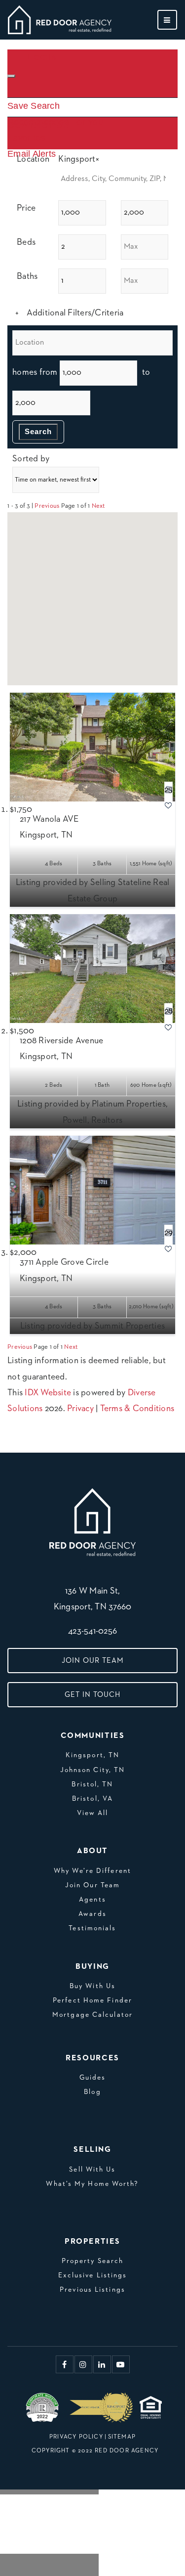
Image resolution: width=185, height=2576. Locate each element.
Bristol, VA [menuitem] (92, 1799)
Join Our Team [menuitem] (92, 1885)
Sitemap (122, 2437)
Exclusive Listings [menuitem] (93, 2275)
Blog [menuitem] (92, 2092)
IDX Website (48, 1393)
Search (38, 431)
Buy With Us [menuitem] (92, 1986)
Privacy (80, 1409)
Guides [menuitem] (93, 2078)
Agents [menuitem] (92, 1900)
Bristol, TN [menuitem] (92, 1784)
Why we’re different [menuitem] (92, 1871)
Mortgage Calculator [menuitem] (92, 2015)
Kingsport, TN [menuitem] (92, 1755)
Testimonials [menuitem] (92, 1928)
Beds (26, 242)
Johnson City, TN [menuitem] (93, 1770)
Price (26, 208)
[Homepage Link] (60, 19)
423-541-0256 (92, 1631)
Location (33, 159)
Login (42, 57)
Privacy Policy (76, 2437)
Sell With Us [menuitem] (92, 2170)
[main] (92, 709)
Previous (47, 506)
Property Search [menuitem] (93, 2261)
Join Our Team (93, 1661)
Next (98, 506)
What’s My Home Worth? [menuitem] (92, 2184)
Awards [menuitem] (92, 1914)
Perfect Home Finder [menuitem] (92, 2000)
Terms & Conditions (137, 1409)
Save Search (34, 106)
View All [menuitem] (93, 1813)
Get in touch (92, 1695)
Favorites (26, 138)
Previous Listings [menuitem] (92, 2290)
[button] (72, 570)
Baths (27, 276)
